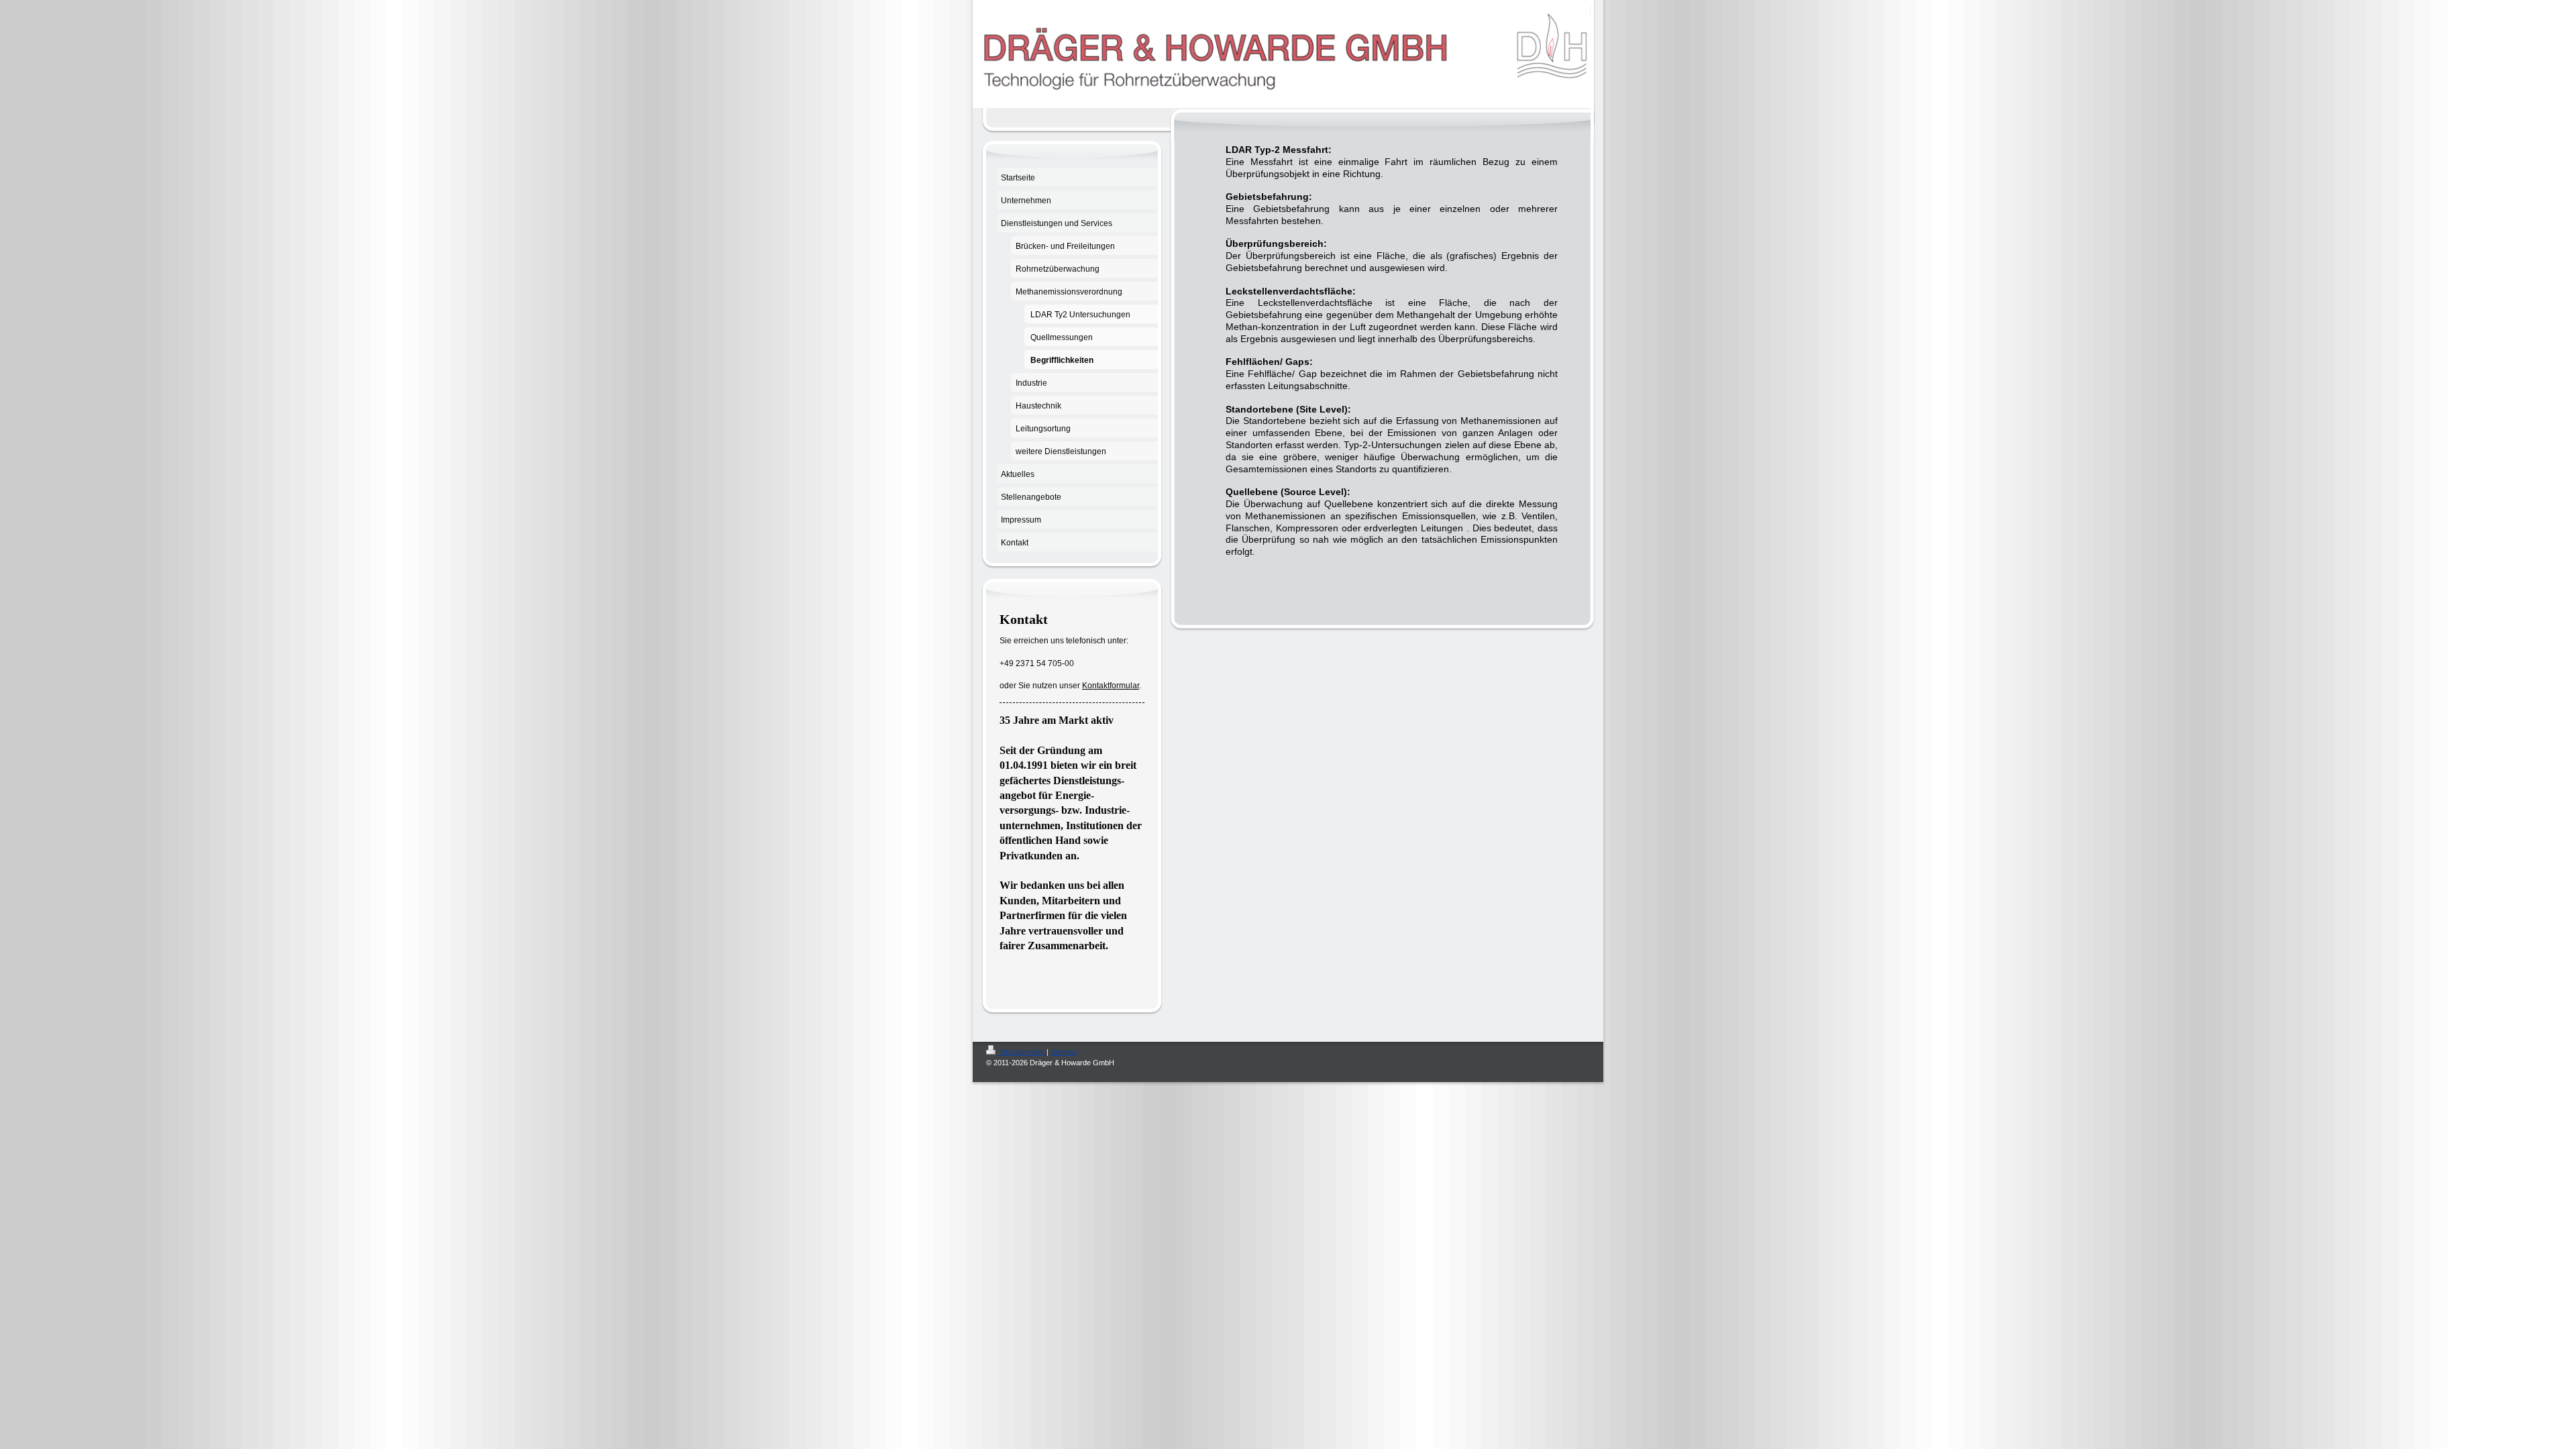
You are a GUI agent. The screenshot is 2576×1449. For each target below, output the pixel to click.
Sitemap (1064, 1052)
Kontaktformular (1111, 686)
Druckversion (1022, 1052)
